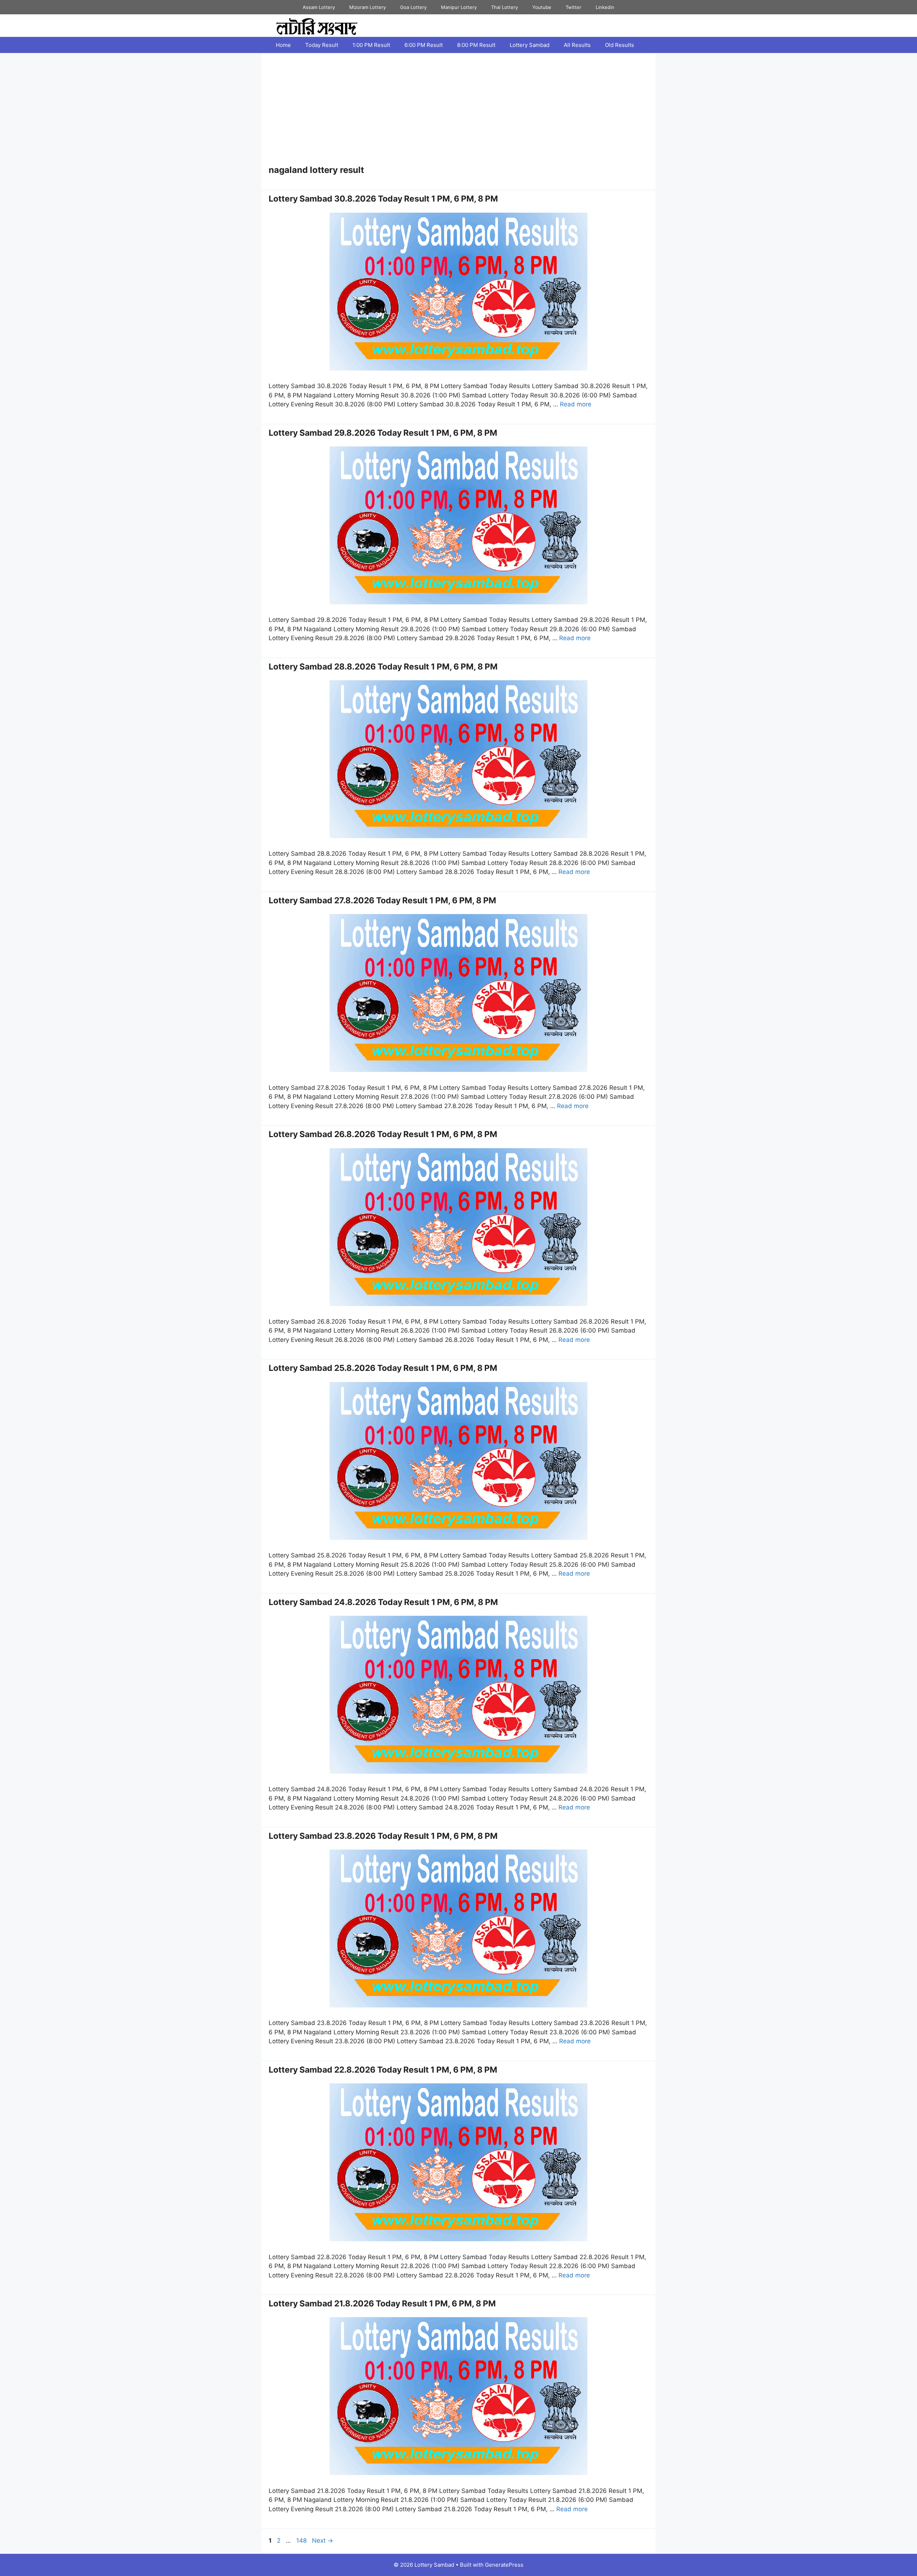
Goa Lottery (413, 7)
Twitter (573, 7)
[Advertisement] (458, 111)
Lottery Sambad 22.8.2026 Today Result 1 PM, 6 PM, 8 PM (383, 2070)
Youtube (542, 7)
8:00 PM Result (476, 45)
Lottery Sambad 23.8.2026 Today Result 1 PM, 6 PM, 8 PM (383, 1836)
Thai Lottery (505, 7)
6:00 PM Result (424, 45)
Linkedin (605, 7)
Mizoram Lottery (368, 7)
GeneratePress (504, 2565)
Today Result (322, 45)
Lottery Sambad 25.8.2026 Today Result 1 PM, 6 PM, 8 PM (383, 1368)
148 (302, 2541)
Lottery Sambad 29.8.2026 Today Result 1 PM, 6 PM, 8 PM (383, 433)
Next (323, 2541)
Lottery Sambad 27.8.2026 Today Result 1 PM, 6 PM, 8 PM (382, 900)
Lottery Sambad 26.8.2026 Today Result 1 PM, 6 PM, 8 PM (383, 1134)
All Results (577, 45)
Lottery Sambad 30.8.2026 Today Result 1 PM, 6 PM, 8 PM (383, 199)
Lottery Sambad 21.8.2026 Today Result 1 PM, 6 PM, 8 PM (382, 2304)
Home (283, 45)
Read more (576, 404)
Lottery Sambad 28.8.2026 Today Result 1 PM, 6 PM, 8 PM (383, 667)
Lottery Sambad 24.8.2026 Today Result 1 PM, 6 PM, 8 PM (383, 1602)
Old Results (620, 45)
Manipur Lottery (459, 7)
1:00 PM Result (371, 45)
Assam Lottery (319, 7)
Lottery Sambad (530, 45)
